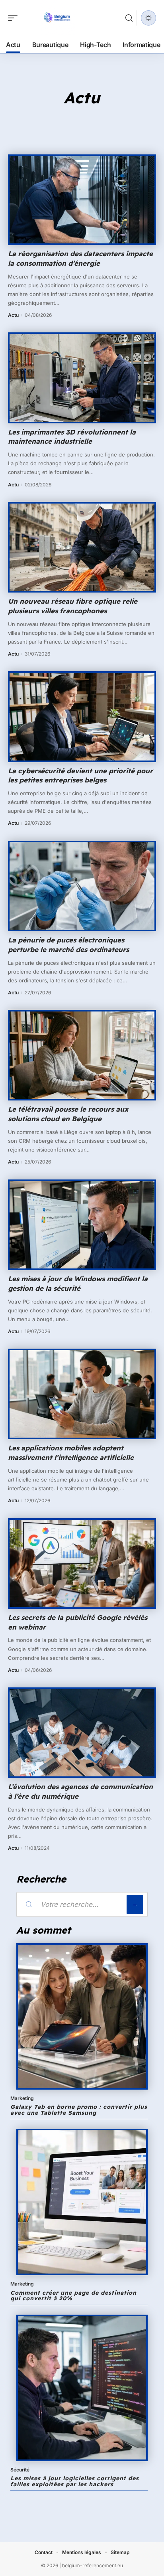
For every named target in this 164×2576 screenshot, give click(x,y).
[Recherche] (129, 18)
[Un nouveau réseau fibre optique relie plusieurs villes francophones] (82, 547)
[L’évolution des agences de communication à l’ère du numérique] (82, 1733)
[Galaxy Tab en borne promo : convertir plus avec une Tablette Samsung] (82, 2016)
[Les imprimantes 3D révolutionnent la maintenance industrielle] (82, 378)
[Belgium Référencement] (57, 18)
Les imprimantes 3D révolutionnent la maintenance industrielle (72, 437)
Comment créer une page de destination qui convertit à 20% (73, 2296)
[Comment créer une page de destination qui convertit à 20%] (82, 2202)
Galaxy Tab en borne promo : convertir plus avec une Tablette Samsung (79, 2110)
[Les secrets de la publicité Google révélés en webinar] (82, 1564)
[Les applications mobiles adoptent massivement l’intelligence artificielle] (82, 1394)
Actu (13, 315)
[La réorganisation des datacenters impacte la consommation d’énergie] (82, 200)
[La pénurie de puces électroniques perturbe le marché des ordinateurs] (82, 886)
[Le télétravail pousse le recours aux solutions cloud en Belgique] (82, 1055)
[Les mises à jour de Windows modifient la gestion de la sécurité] (82, 1225)
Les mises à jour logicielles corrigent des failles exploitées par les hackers (75, 2481)
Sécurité (20, 2470)
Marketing (22, 2098)
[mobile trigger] (15, 18)
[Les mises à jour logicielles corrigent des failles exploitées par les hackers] (82, 2388)
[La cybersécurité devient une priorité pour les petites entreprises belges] (82, 716)
